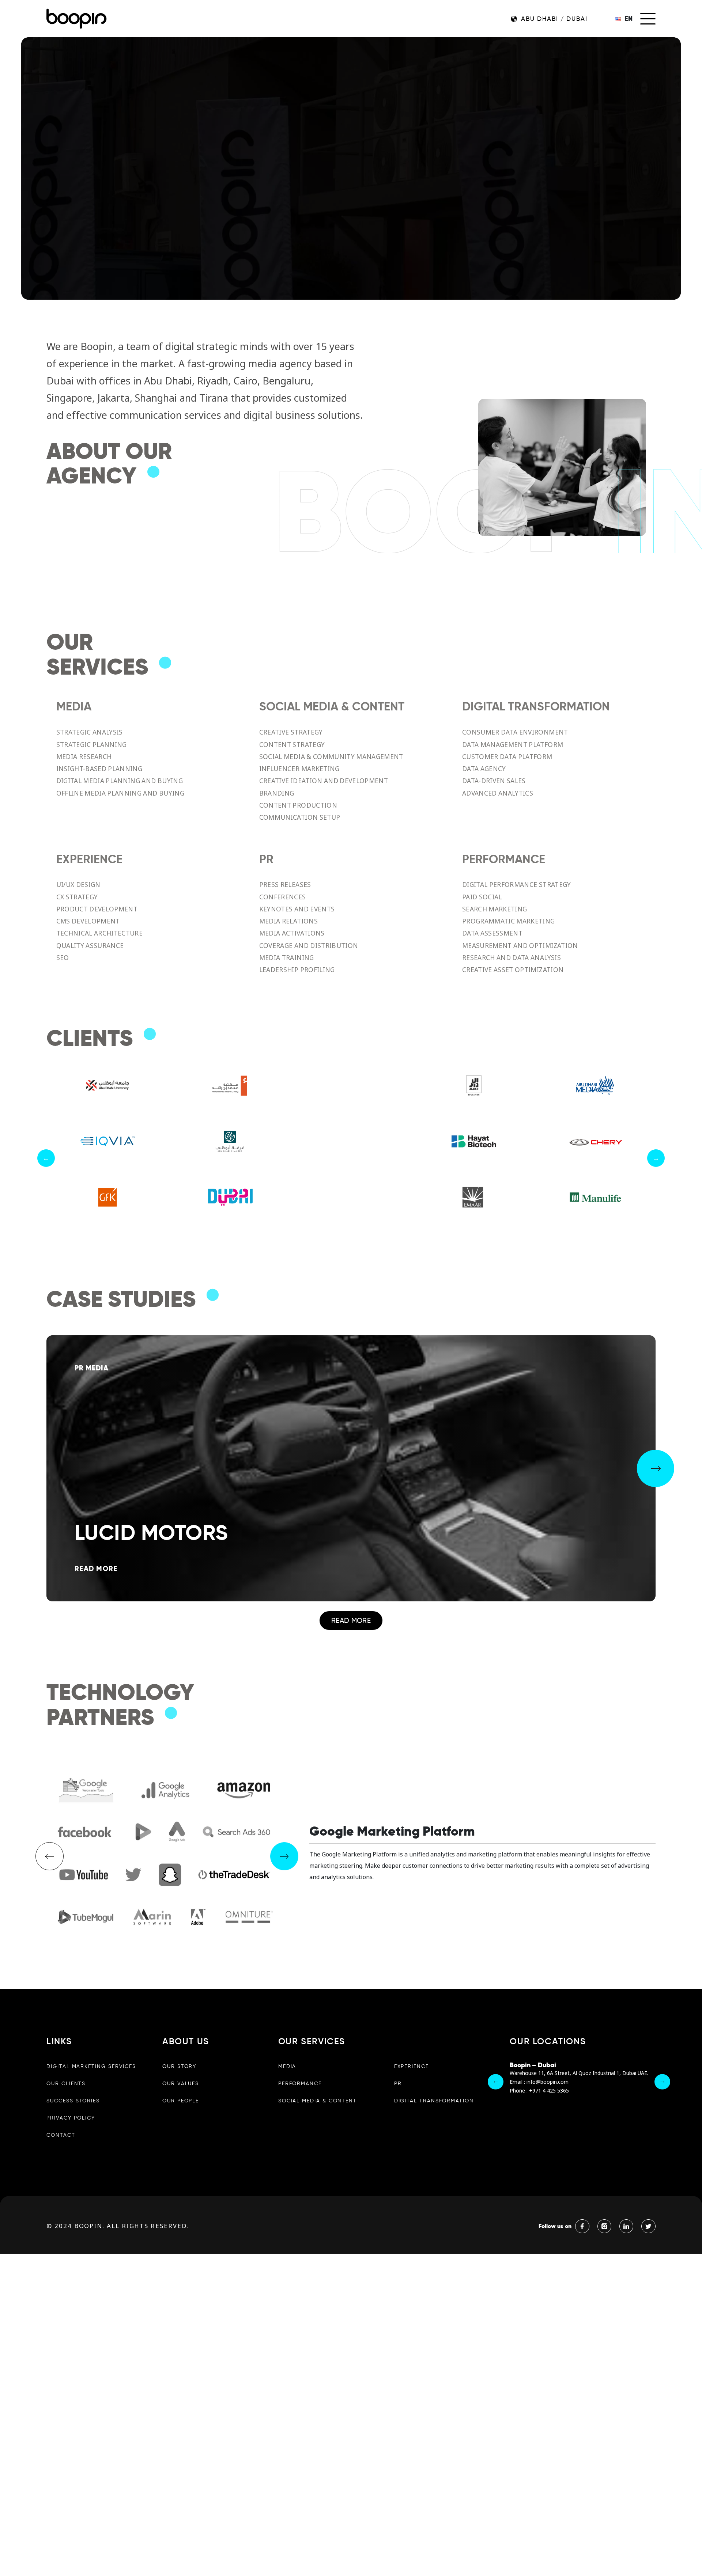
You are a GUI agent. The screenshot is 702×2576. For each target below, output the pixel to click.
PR (398, 2083)
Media (287, 2066)
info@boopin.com (548, 2082)
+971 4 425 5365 (549, 2091)
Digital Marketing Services (91, 2066)
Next (656, 1158)
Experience (412, 2066)
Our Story (179, 2066)
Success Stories (73, 2101)
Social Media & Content (318, 2101)
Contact (61, 2135)
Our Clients (66, 2083)
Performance (300, 2083)
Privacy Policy (71, 2118)
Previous (46, 1158)
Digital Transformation (434, 2101)
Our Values (181, 2083)
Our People (181, 2101)
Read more (351, 1620)
